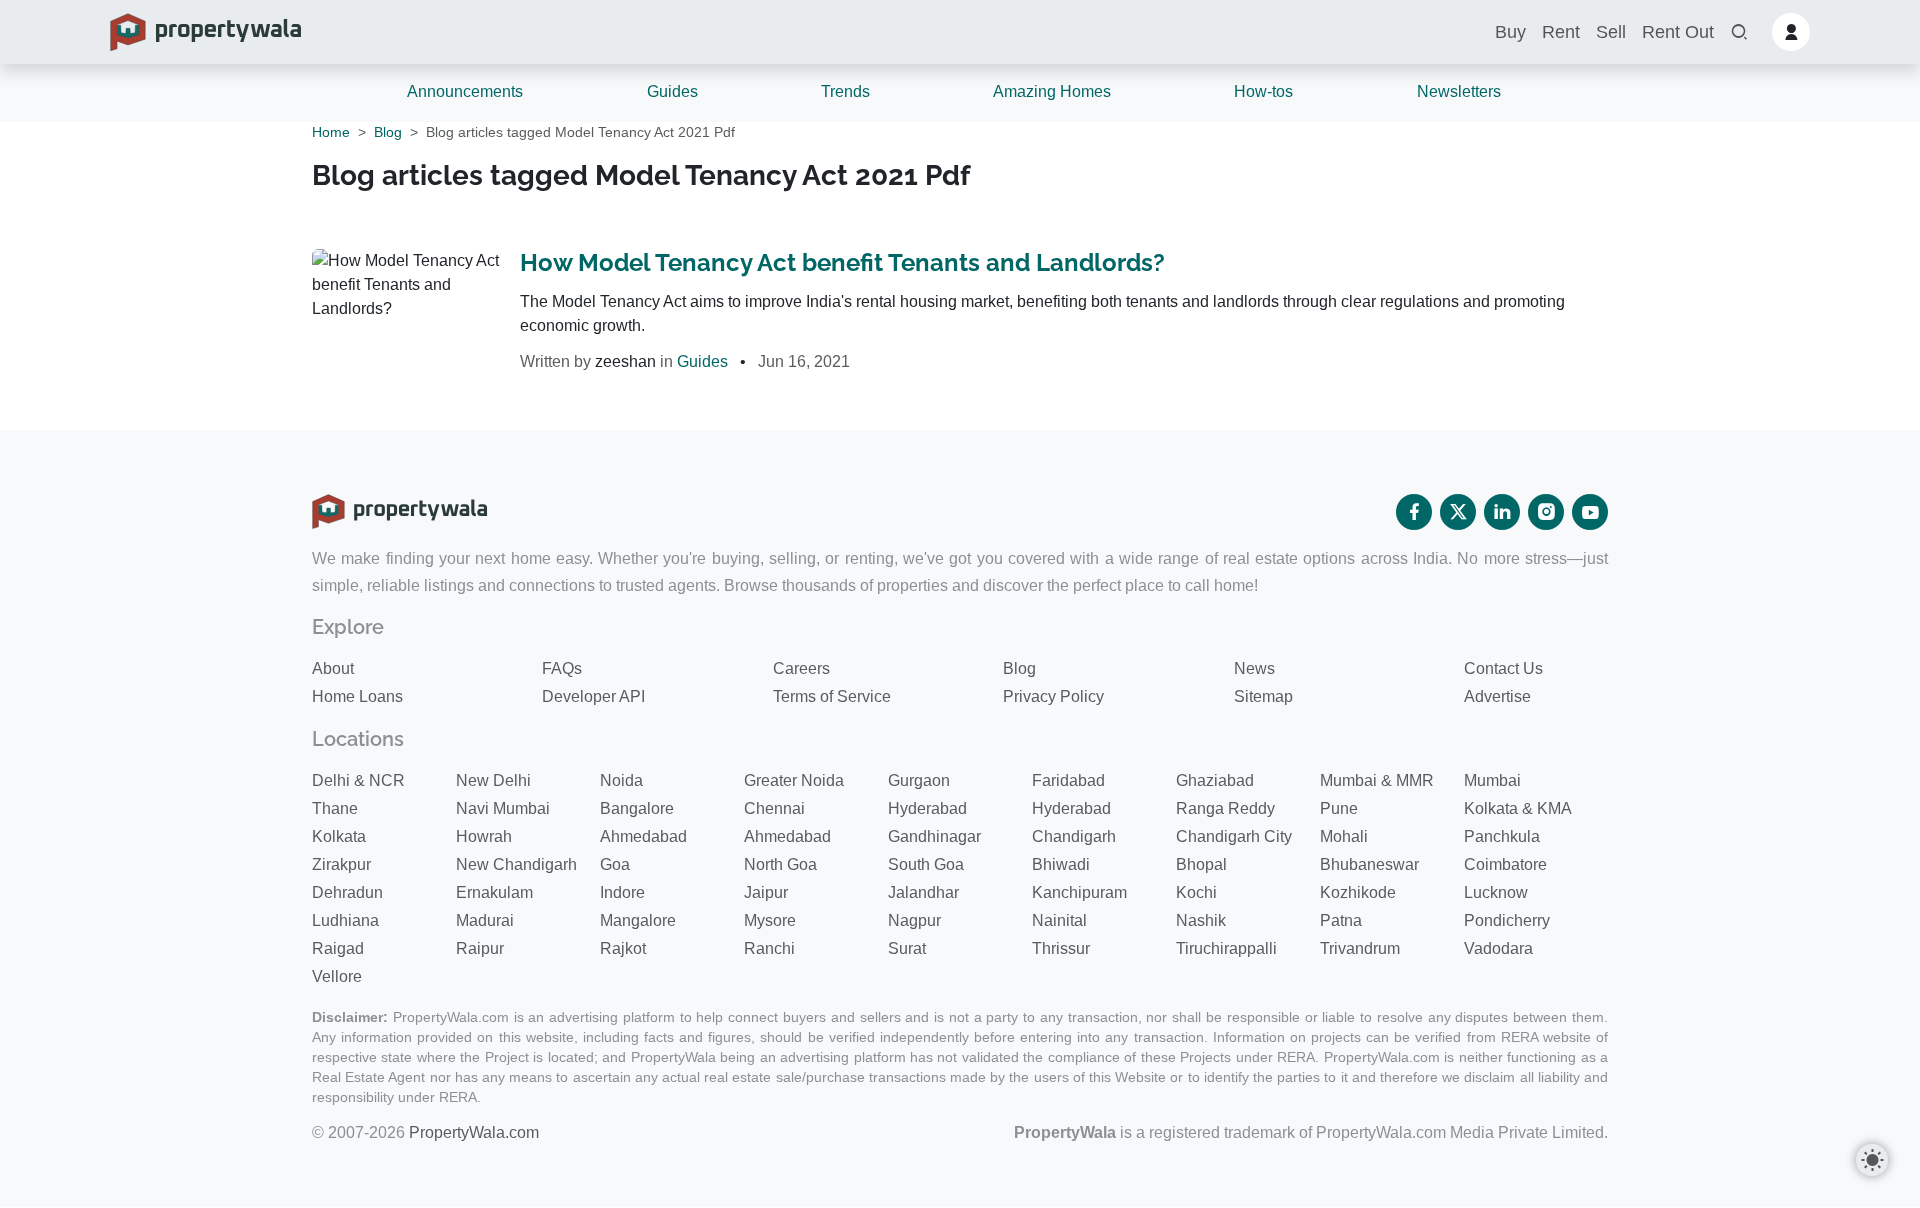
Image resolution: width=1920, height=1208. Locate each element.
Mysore (770, 920)
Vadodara (1498, 948)
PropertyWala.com (474, 1132)
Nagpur (914, 920)
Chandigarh (1074, 836)
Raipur (480, 948)
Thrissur (1061, 948)
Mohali (1344, 836)
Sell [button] (1611, 32)
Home (331, 132)
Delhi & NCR (358, 780)
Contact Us (1503, 668)
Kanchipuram (1079, 892)
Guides (672, 91)
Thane (335, 808)
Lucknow (1496, 892)
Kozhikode (1358, 892)
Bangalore (637, 808)
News (1254, 668)
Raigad (338, 948)
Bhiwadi (1061, 864)
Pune (1339, 808)
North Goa (780, 864)
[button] (1739, 32)
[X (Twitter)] (1458, 512)
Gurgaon (919, 780)
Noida (621, 780)
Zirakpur (341, 864)
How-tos (1263, 91)
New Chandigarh (516, 864)
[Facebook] (1414, 512)
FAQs (562, 668)
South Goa (926, 864)
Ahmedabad (643, 836)
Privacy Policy (1053, 696)
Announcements (465, 91)
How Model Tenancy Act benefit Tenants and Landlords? (842, 262)
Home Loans (357, 696)
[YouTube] (1590, 512)
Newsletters (1459, 91)
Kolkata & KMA (1518, 808)
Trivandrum (1360, 948)
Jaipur (766, 892)
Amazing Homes (1052, 91)
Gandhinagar (934, 836)
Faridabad (1068, 780)
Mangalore (638, 920)
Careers (801, 668)
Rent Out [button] (1678, 32)
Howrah (484, 836)
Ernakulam (494, 892)
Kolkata (339, 836)
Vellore (337, 976)
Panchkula (1502, 836)
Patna (1341, 920)
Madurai (485, 920)
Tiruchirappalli (1226, 948)
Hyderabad (927, 808)
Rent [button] (1561, 32)
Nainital (1059, 920)
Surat (907, 948)
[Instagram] (1546, 512)
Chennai (774, 808)
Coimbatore (1505, 864)
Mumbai (1492, 780)
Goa (615, 864)
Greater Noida (794, 780)
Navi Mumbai (503, 808)
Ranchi (769, 948)
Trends (845, 91)
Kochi (1196, 892)
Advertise (1497, 696)
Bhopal (1201, 864)
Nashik (1201, 920)
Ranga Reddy (1225, 808)
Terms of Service (832, 696)
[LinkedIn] (1502, 512)
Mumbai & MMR (1377, 780)
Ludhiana (345, 920)
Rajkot (623, 948)
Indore (622, 892)
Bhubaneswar (1369, 864)
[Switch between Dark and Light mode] (1872, 1160)
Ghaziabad (1215, 780)
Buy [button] (1510, 32)
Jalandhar (923, 892)
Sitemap (1263, 696)
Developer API (593, 696)
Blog (388, 132)
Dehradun (347, 892)
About (333, 668)
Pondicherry (1507, 920)
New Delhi (493, 780)
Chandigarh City (1234, 836)
